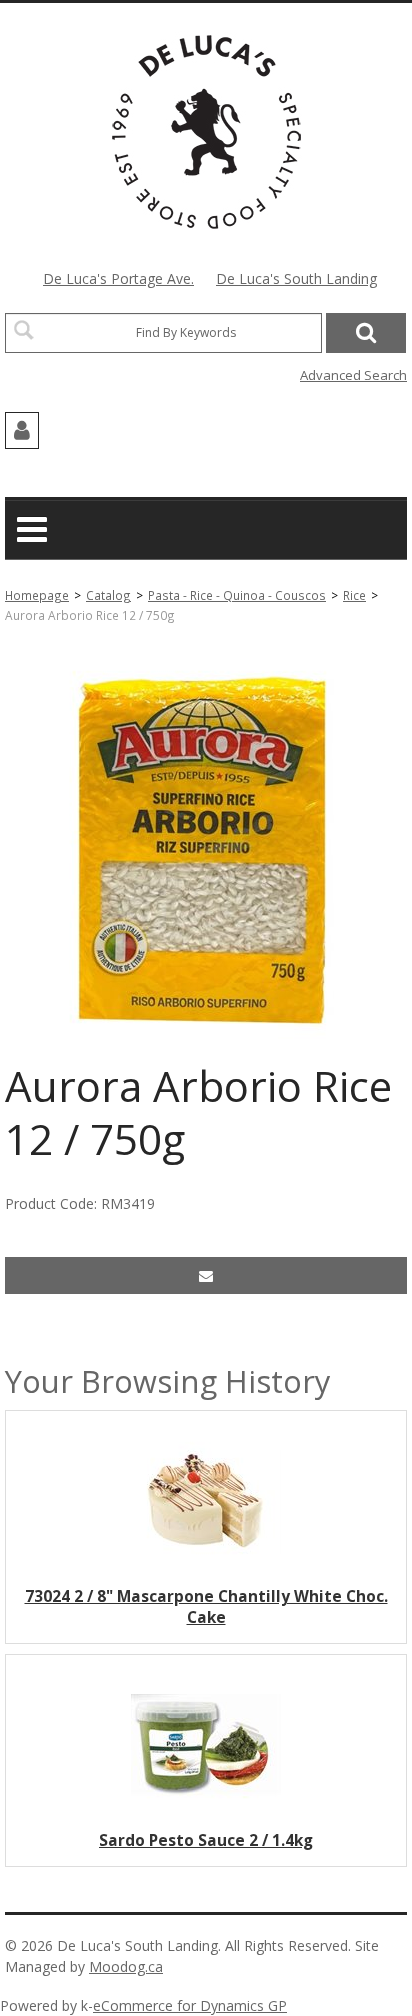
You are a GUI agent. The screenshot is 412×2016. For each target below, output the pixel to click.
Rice (354, 595)
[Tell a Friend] (206, 1275)
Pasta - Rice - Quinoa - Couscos (237, 595)
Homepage (37, 595)
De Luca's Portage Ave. (118, 278)
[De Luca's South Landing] (206, 132)
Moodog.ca (126, 1966)
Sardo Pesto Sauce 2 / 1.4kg (206, 1840)
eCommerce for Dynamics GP (190, 2005)
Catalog (108, 595)
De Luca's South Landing (296, 278)
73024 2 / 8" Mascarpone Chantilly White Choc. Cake (206, 1607)
